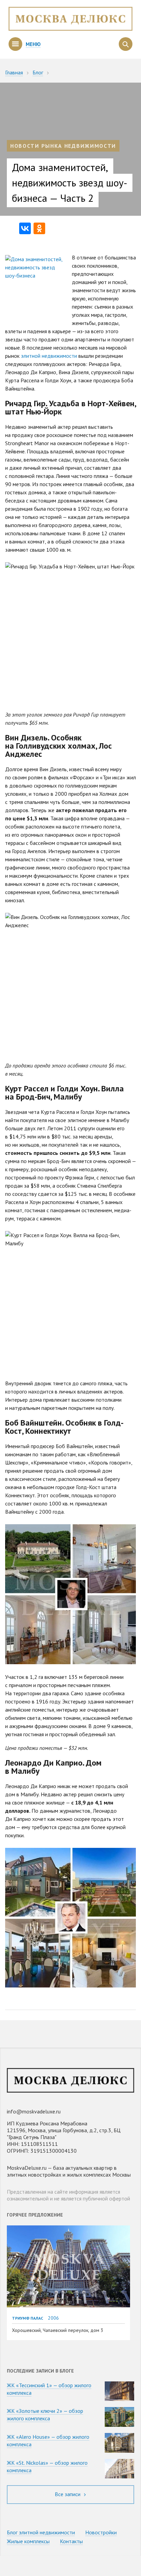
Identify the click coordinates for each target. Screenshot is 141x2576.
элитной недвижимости (49, 356)
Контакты (71, 2541)
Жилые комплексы (28, 2541)
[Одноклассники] (39, 228)
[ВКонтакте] (25, 228)
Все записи (68, 2494)
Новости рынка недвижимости (63, 146)
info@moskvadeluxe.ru (34, 2111)
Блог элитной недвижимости (41, 2532)
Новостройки (101, 2532)
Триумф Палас (28, 2318)
